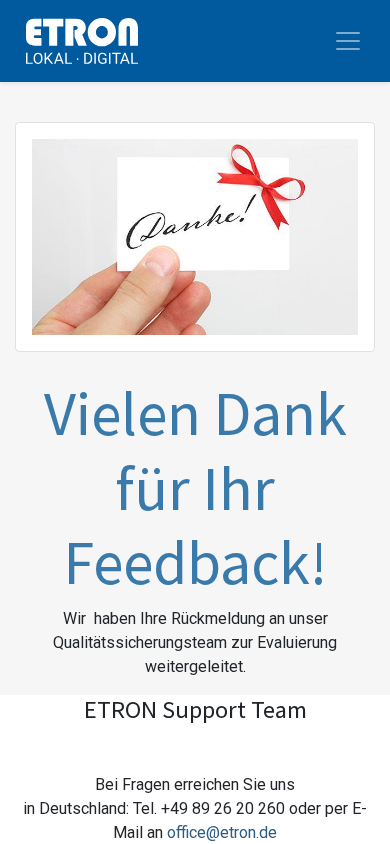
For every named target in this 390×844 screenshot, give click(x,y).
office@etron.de (222, 832)
